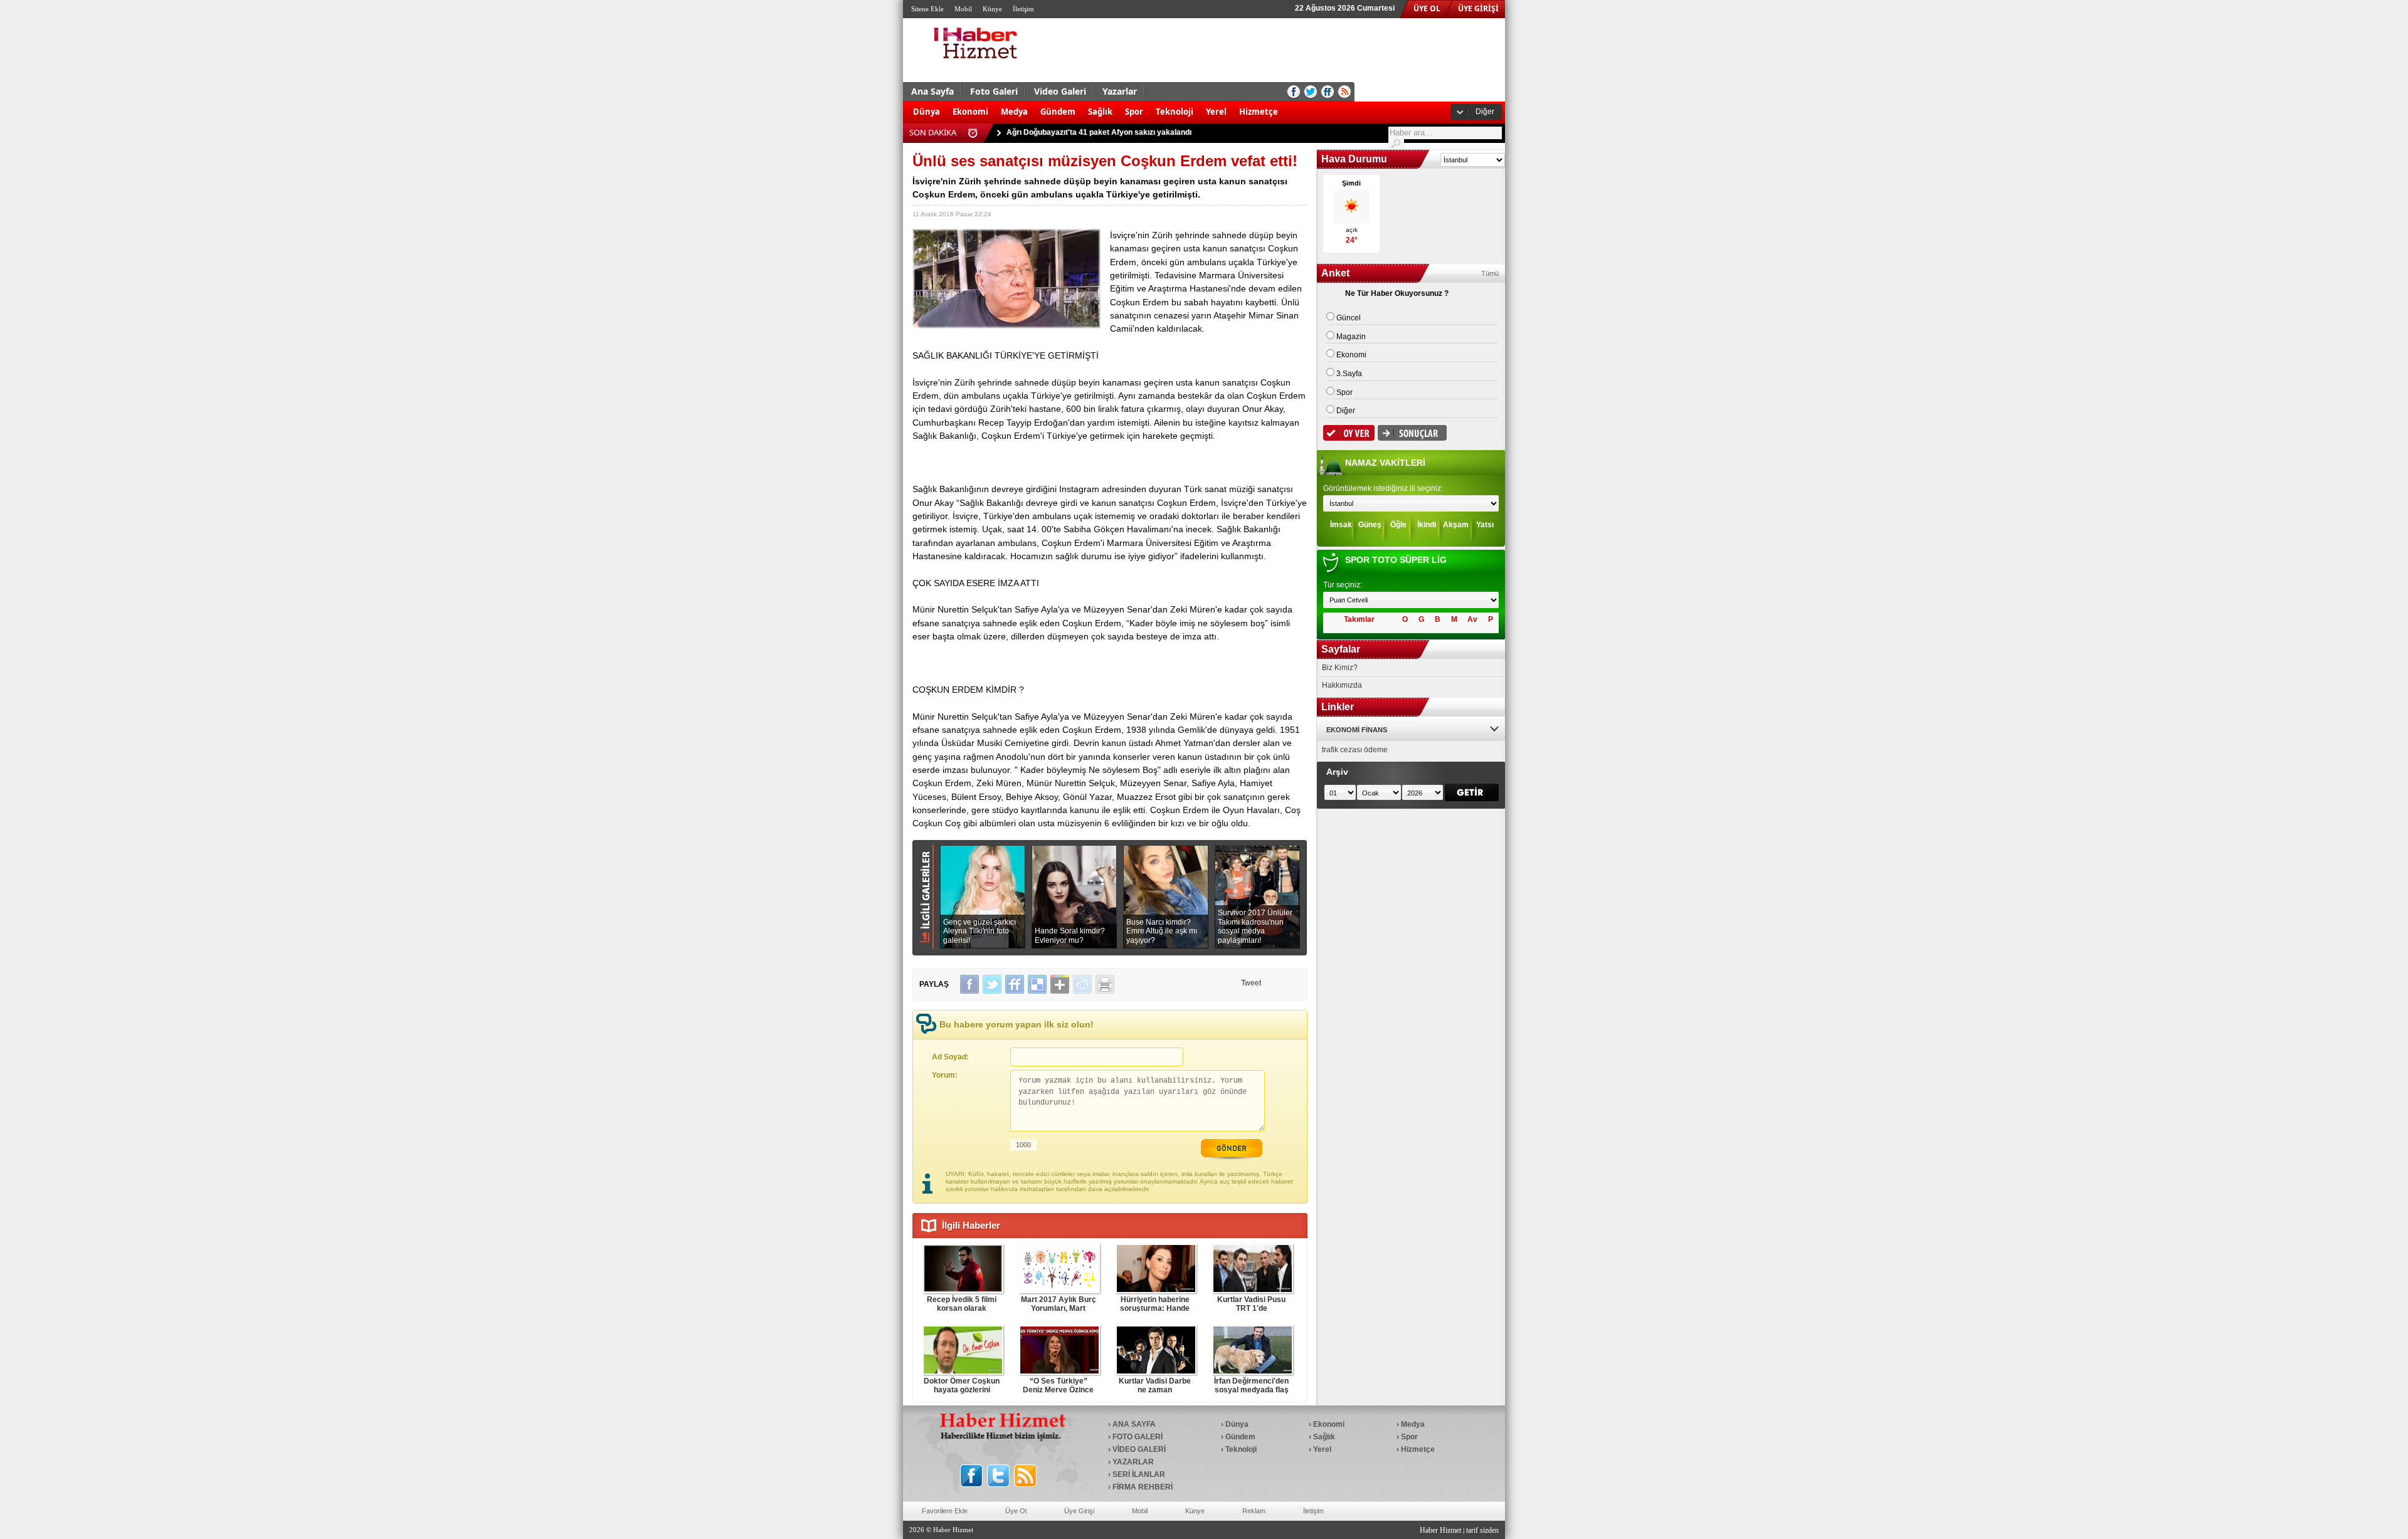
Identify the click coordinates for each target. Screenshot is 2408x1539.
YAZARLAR (1133, 1462)
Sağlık (1100, 112)
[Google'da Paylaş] (1060, 984)
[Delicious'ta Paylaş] (1037, 984)
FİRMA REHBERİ (1143, 1487)
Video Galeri (1060, 91)
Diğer (1485, 112)
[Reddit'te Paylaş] (1082, 984)
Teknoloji (1175, 112)
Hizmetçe (1259, 112)
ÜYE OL (1427, 8)
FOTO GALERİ (1138, 1437)
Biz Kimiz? (1340, 668)
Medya (1014, 112)
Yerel (1216, 112)
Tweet (1251, 983)
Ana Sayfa (932, 91)
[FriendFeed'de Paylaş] (1015, 984)
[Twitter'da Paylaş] (992, 984)
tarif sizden (1482, 1530)
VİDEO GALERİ (1139, 1449)
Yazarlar (1120, 91)
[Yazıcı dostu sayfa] (1105, 984)
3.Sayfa (1349, 374)
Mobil (963, 9)
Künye (992, 9)
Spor (1134, 112)
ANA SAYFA (1134, 1424)
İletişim (1023, 9)
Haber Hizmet (1440, 1530)
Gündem (1058, 112)
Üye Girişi (1079, 1511)
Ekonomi (970, 112)
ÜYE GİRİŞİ (1478, 8)
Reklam (1254, 1511)
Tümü (1490, 273)
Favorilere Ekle (945, 1511)
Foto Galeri (994, 91)
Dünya (927, 112)
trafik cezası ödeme (1355, 750)
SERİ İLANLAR (1139, 1474)
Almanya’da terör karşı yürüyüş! (1064, 132)
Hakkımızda (1342, 685)
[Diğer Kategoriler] (1291, 105)
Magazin (1351, 337)
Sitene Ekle (927, 9)
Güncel (1349, 318)
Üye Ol (1016, 1511)
